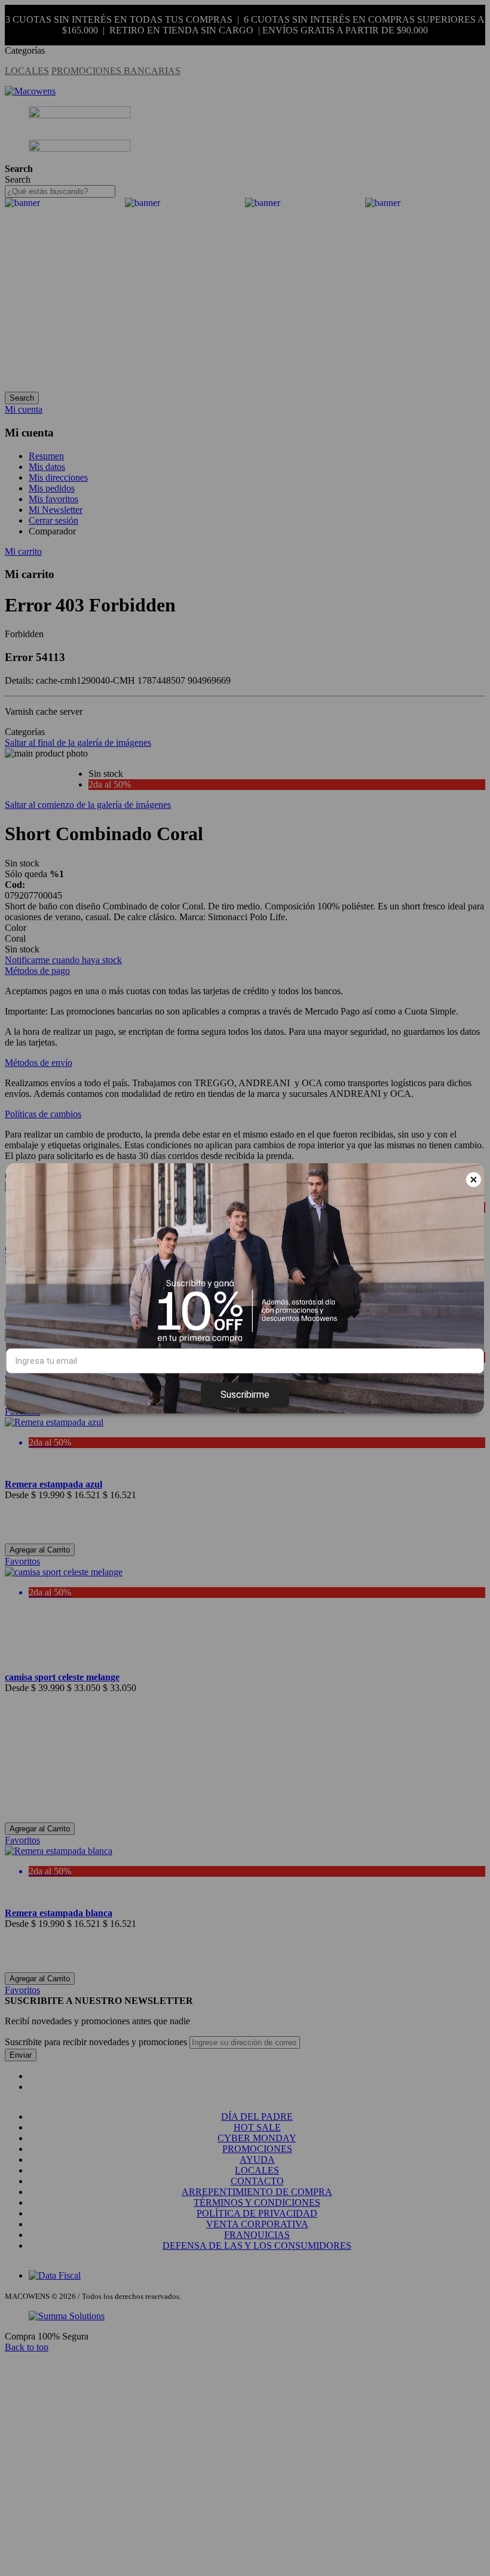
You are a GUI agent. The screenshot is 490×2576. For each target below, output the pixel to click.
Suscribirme (245, 1395)
